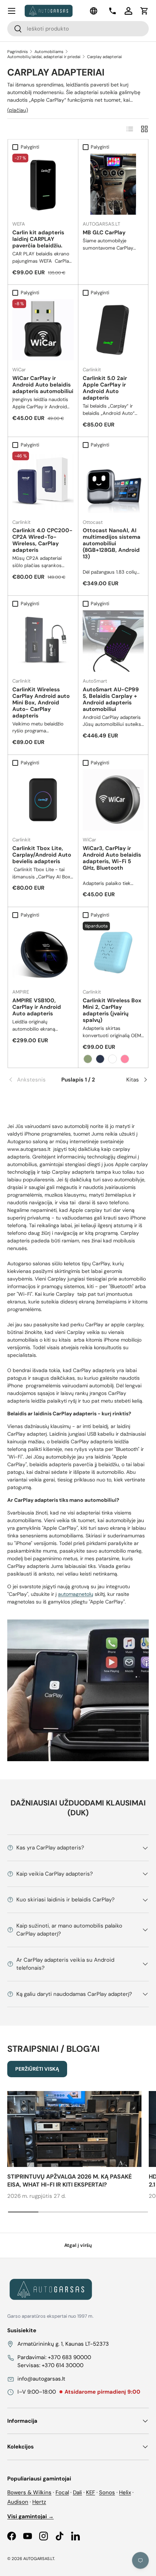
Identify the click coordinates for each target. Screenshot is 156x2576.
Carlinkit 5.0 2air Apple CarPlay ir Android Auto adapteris (105, 388)
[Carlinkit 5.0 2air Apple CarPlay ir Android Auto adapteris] (113, 330)
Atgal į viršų (78, 2245)
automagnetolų (76, 1594)
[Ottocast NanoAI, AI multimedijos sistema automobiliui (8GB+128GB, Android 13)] (113, 482)
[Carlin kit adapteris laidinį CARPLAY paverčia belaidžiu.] (43, 184)
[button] (144, 11)
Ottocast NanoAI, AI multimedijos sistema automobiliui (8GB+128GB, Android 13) (112, 543)
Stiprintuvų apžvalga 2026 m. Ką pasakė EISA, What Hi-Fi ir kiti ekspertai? (69, 2181)
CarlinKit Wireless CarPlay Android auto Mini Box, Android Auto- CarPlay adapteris (41, 703)
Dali (77, 2492)
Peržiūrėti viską (37, 2069)
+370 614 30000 (63, 2365)
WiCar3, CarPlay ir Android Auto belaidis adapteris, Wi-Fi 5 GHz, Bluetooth (112, 858)
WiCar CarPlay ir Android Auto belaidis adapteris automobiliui (43, 385)
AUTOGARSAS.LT (39, 2559)
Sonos (107, 2492)
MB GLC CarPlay (104, 232)
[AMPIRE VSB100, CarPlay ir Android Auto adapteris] (43, 952)
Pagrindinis (18, 52)
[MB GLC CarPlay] (113, 184)
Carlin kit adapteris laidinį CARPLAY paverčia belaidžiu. (38, 239)
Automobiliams (49, 52)
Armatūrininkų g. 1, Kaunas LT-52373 (63, 2344)
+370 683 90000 (69, 2357)
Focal (62, 2492)
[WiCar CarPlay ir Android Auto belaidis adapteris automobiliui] (43, 330)
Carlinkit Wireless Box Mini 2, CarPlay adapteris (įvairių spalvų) (112, 1010)
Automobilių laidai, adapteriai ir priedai (44, 57)
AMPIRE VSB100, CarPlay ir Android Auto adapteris (37, 1007)
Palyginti (30, 147)
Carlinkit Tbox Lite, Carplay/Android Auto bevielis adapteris (42, 855)
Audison (18, 2502)
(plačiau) (18, 110)
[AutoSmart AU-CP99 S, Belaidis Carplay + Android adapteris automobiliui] (113, 641)
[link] (31, 1080)
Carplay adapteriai (104, 57)
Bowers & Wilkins (29, 2492)
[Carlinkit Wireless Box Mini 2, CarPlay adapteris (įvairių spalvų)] (113, 952)
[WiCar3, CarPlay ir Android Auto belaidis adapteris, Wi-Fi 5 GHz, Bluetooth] (113, 800)
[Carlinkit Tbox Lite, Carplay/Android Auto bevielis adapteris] (43, 800)
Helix (125, 2492)
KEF (91, 2492)
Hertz (39, 2502)
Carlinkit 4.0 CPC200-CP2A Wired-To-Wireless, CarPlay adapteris (42, 540)
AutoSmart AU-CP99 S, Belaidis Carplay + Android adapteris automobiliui (111, 699)
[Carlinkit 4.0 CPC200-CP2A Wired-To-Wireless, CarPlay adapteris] (43, 482)
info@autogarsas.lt (41, 2379)
